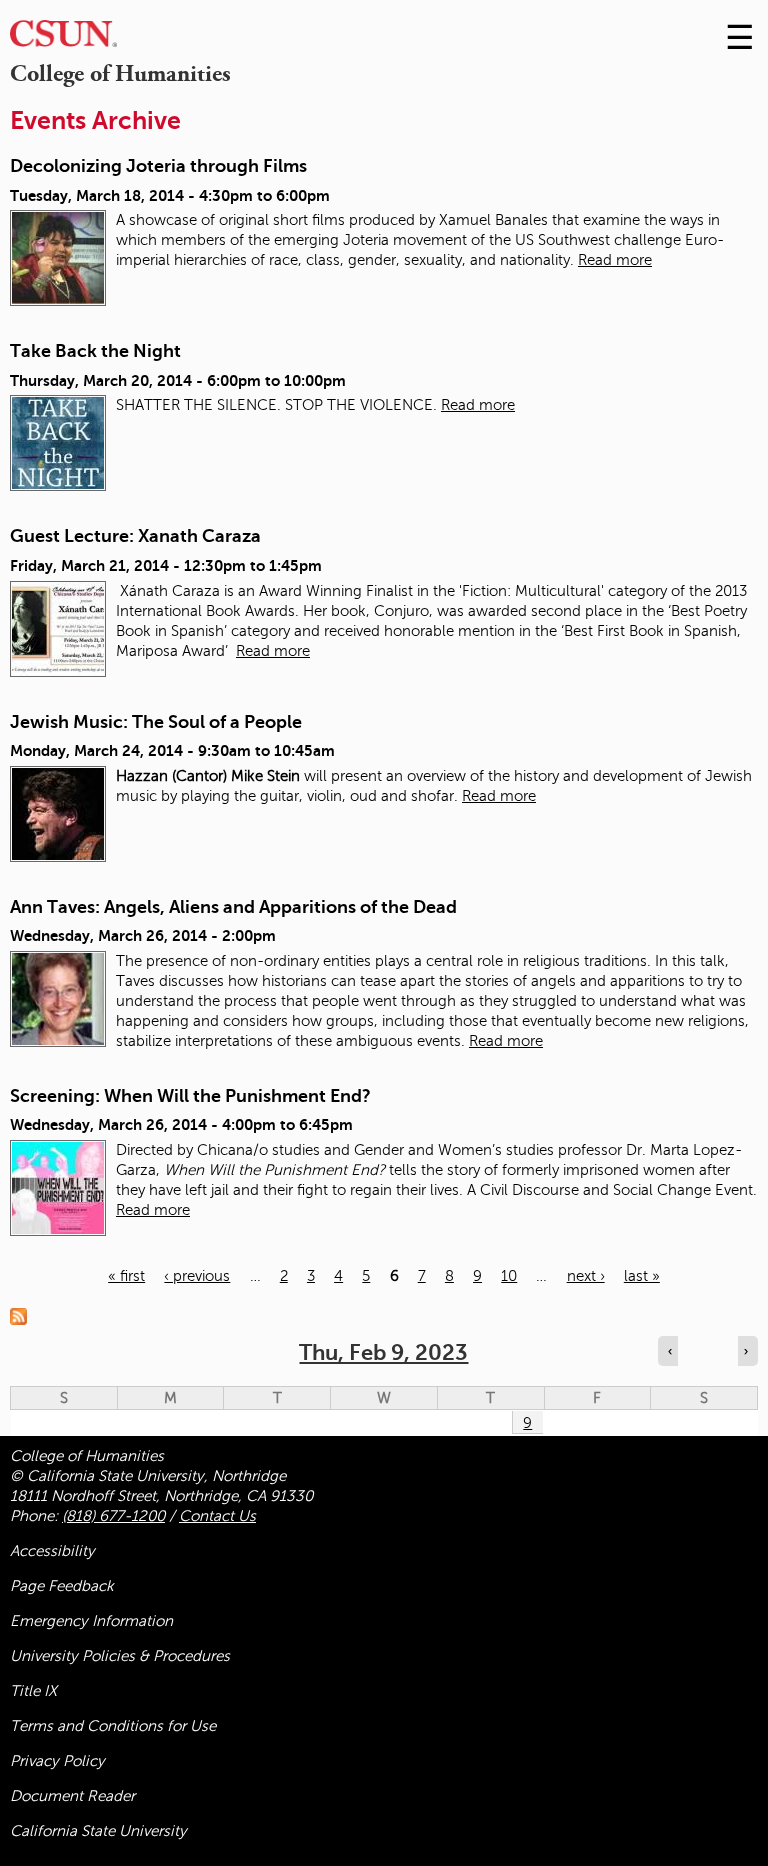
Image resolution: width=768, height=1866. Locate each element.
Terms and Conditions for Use (113, 1726)
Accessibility (52, 1551)
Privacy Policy (57, 1761)
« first (126, 1276)
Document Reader (72, 1796)
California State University (98, 1831)
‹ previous (197, 1276)
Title (33, 1691)
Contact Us (217, 1516)
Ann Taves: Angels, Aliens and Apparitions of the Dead (233, 907)
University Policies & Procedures (120, 1656)
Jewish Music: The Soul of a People (156, 722)
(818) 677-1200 (113, 1516)
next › (586, 1276)
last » (642, 1276)
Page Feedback (62, 1586)
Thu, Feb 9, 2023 (383, 1352)
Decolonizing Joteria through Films (158, 166)
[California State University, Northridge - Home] (63, 38)
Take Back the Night (95, 351)
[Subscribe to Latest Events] (23, 1316)
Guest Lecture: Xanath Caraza (135, 536)
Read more (615, 260)
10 (509, 1276)
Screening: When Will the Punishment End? (190, 1096)
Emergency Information (91, 1621)
